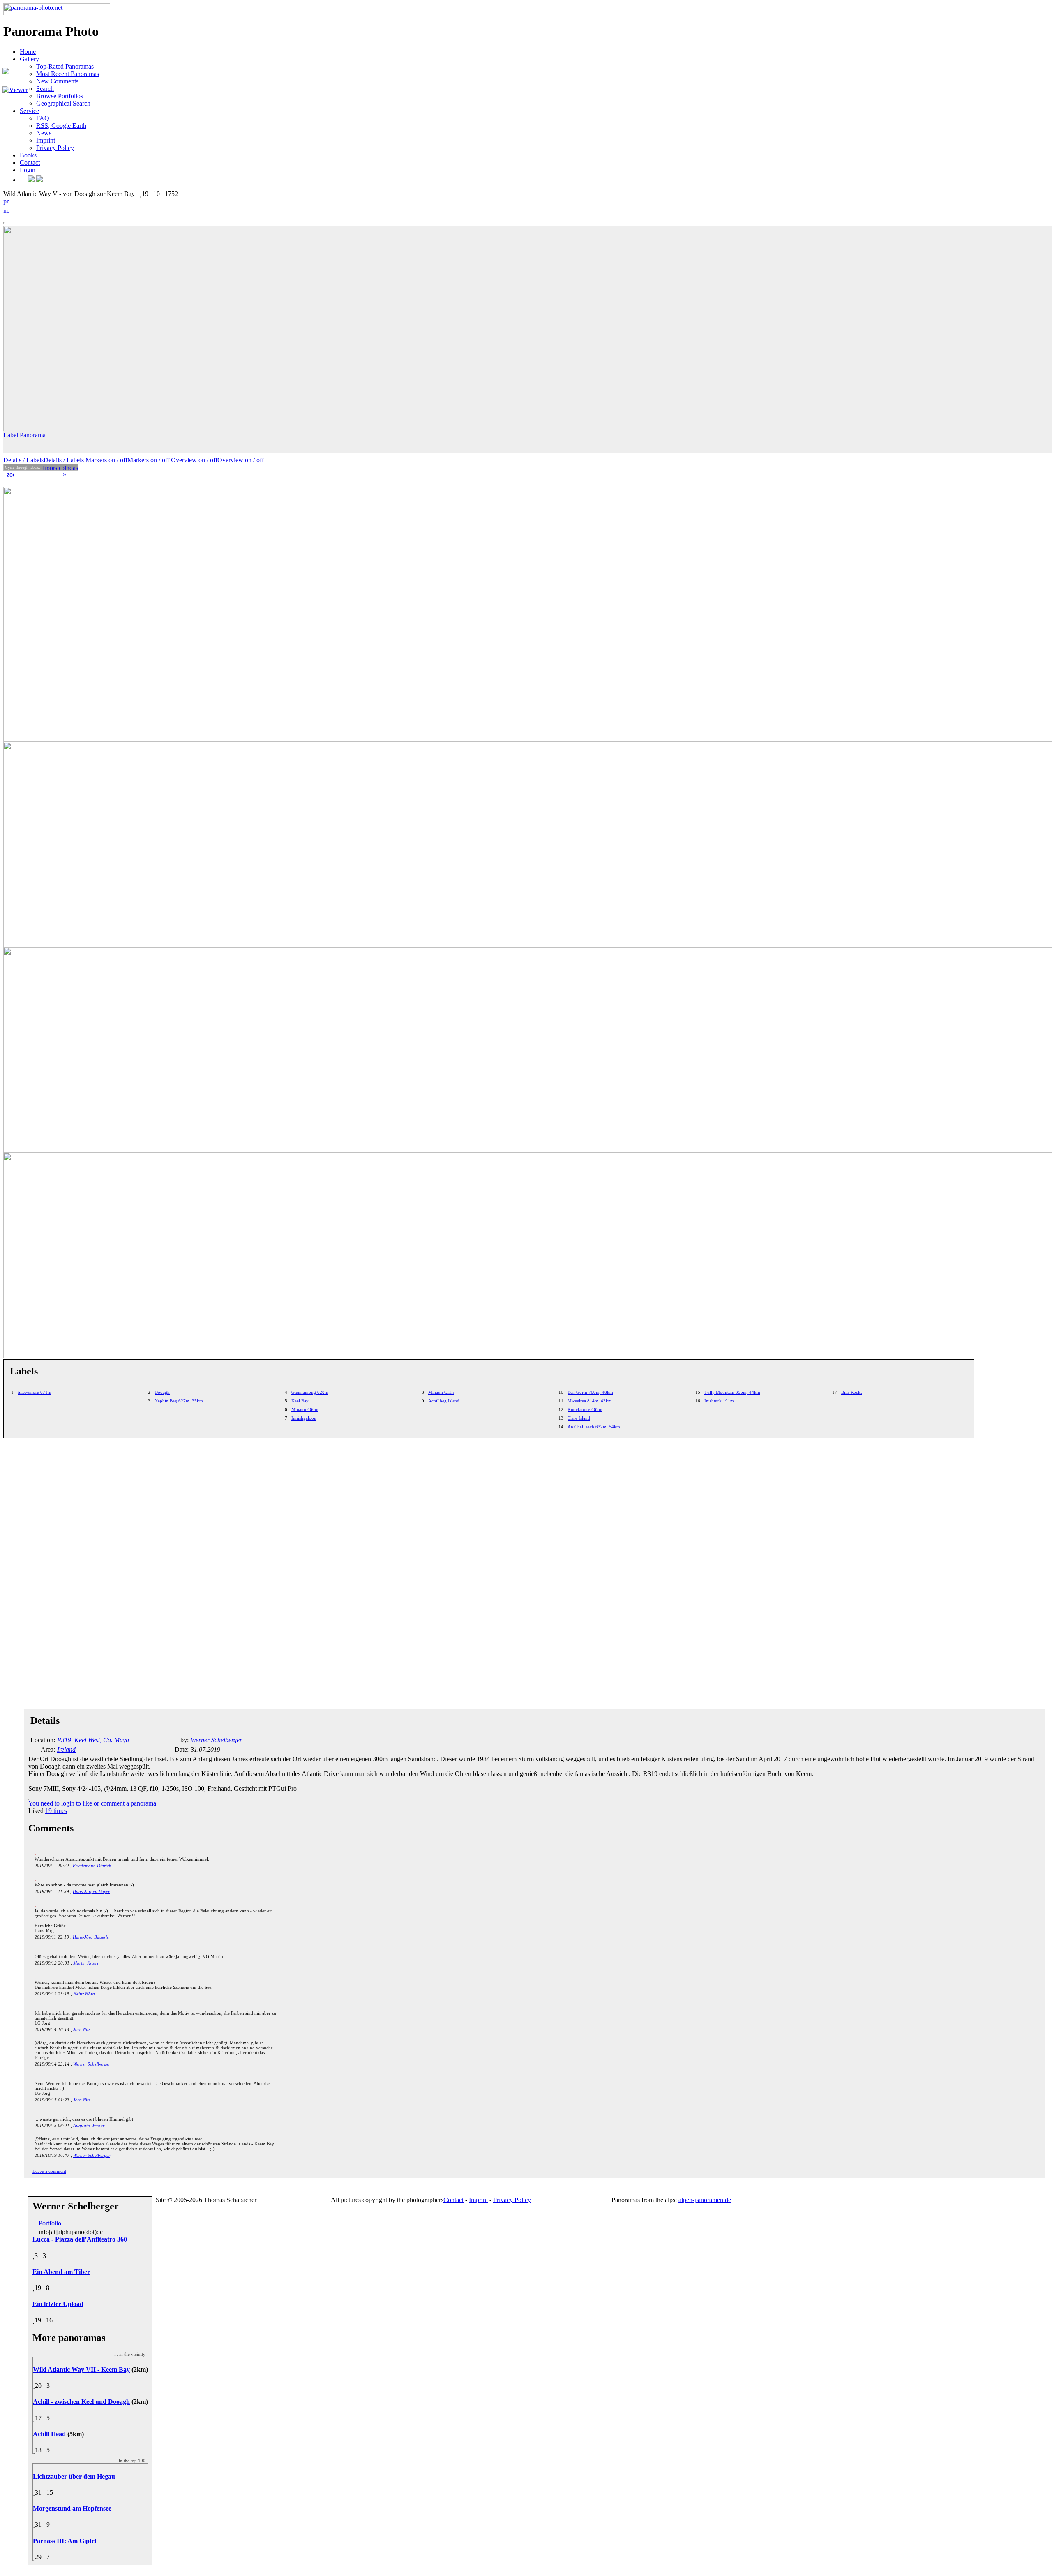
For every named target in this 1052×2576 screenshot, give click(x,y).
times (56, 1811)
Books (28, 155)
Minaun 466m (305, 1409)
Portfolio (50, 2223)
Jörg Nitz (82, 2029)
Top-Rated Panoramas (65, 66)
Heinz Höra (84, 1994)
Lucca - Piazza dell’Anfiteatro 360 (80, 2239)
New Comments (57, 81)
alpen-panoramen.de (705, 2200)
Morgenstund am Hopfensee (72, 2508)
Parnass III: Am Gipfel (65, 2541)
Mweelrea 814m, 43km (590, 1401)
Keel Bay (300, 1401)
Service (29, 111)
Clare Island (579, 1418)
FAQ (43, 118)
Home (28, 52)
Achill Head (49, 2434)
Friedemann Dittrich (92, 1866)
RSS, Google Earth (61, 126)
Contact (30, 163)
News (44, 133)
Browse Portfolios (60, 96)
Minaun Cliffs (441, 1392)
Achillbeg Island (444, 1401)
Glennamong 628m (310, 1392)
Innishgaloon (304, 1418)
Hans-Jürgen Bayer (91, 1891)
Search (45, 89)
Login (28, 170)
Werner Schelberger (92, 2064)
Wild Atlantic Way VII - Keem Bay (81, 2370)
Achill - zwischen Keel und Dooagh (81, 2402)
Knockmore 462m (585, 1409)
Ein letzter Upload (58, 2304)
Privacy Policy (55, 148)
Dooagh (162, 1392)
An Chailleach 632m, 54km (594, 1427)
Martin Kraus (86, 1963)
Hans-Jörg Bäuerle (91, 1937)
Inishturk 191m (719, 1401)
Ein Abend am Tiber (61, 2272)
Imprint (46, 140)
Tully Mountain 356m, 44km (732, 1392)
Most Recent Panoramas (68, 74)
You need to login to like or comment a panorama (92, 1803)
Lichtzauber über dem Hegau (74, 2476)
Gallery (29, 59)
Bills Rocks (852, 1392)
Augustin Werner (89, 2126)
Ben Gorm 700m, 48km (590, 1392)
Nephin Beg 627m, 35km (179, 1401)
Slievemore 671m (35, 1392)
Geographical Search (63, 103)
